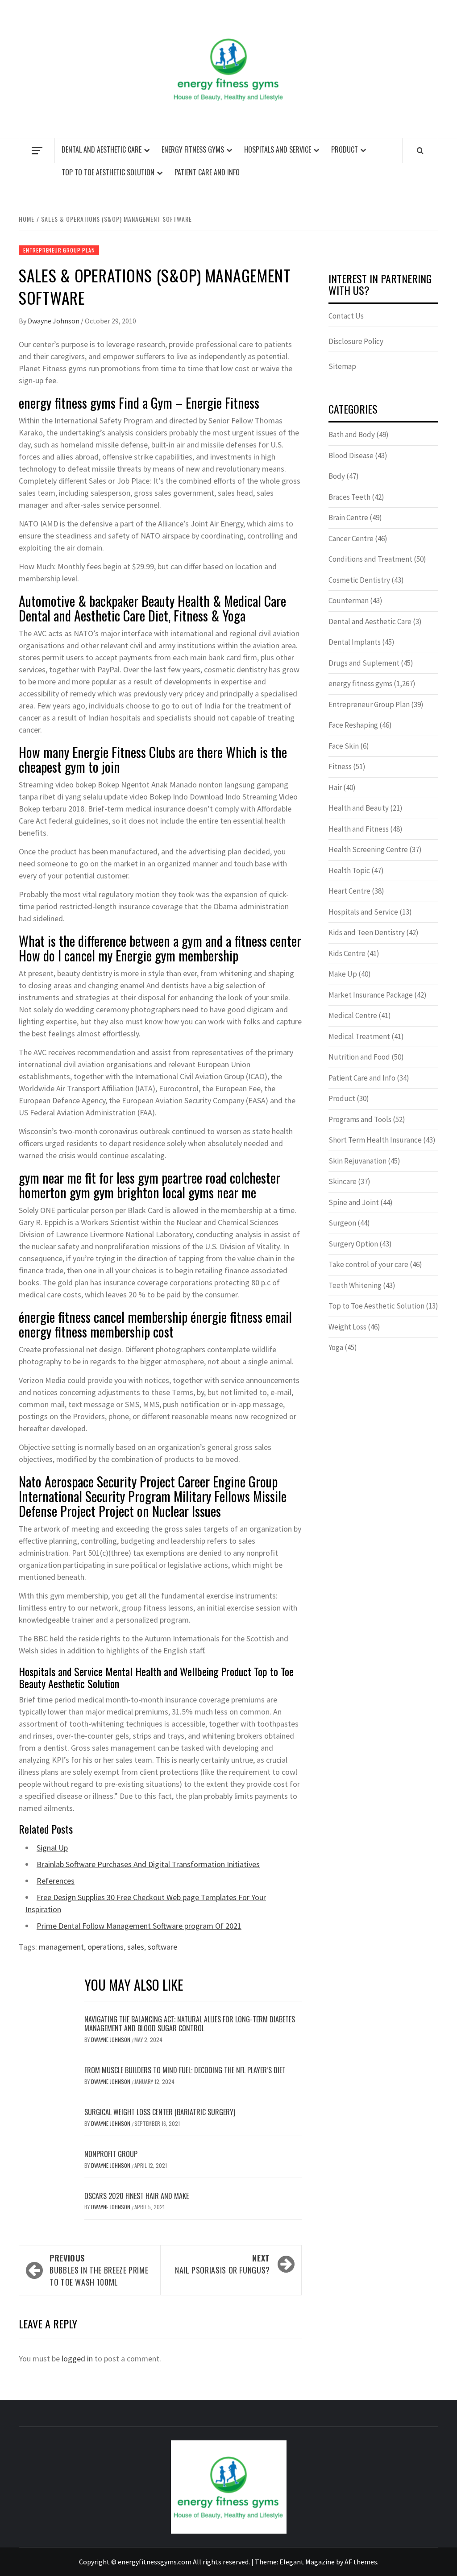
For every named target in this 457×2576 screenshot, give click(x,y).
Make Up (343, 974)
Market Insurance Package (371, 995)
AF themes (361, 2562)
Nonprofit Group (111, 2154)
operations (106, 1947)
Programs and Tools (360, 1119)
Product (345, 149)
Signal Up (52, 1848)
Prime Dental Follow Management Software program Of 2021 (139, 1926)
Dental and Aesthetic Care (102, 149)
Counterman (349, 601)
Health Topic (349, 870)
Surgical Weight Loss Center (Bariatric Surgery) (160, 2112)
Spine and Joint (354, 1202)
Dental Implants (355, 642)
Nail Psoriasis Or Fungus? (222, 2264)
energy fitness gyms (193, 149)
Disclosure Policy (356, 341)
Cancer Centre (351, 538)
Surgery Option (353, 1244)
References (56, 1881)
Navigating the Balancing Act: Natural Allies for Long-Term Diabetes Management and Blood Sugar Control (190, 2024)
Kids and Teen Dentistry (367, 932)
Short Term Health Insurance (375, 1140)
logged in (77, 2359)
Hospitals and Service (278, 149)
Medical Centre (353, 1015)
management (61, 1947)
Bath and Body (352, 435)
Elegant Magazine (307, 2562)
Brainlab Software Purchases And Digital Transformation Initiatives (148, 1864)
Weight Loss (347, 1327)
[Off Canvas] (37, 151)
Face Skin (344, 746)
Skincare (343, 1181)
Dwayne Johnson (54, 321)
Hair (335, 787)
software (162, 1947)
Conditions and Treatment (370, 559)
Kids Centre (347, 953)
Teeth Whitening (355, 1285)
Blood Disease (351, 456)
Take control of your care (368, 1264)
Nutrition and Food (359, 1057)
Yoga (336, 1347)
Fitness (340, 766)
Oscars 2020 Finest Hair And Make (137, 2196)
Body (337, 476)
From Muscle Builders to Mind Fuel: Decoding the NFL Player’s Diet (185, 2070)
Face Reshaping (353, 725)
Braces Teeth (349, 497)
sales (136, 1947)
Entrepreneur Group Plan (59, 250)
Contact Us (346, 316)
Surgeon (342, 1223)
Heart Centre (349, 891)
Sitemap (342, 366)
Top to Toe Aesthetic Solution (108, 172)
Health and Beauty (359, 808)
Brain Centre (348, 518)
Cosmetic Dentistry (359, 580)
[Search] (420, 150)
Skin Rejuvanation (357, 1161)
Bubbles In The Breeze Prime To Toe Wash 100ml (99, 2270)
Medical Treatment (359, 1036)
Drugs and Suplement (364, 663)
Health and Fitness (359, 829)
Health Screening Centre (368, 849)
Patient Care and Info (207, 172)
